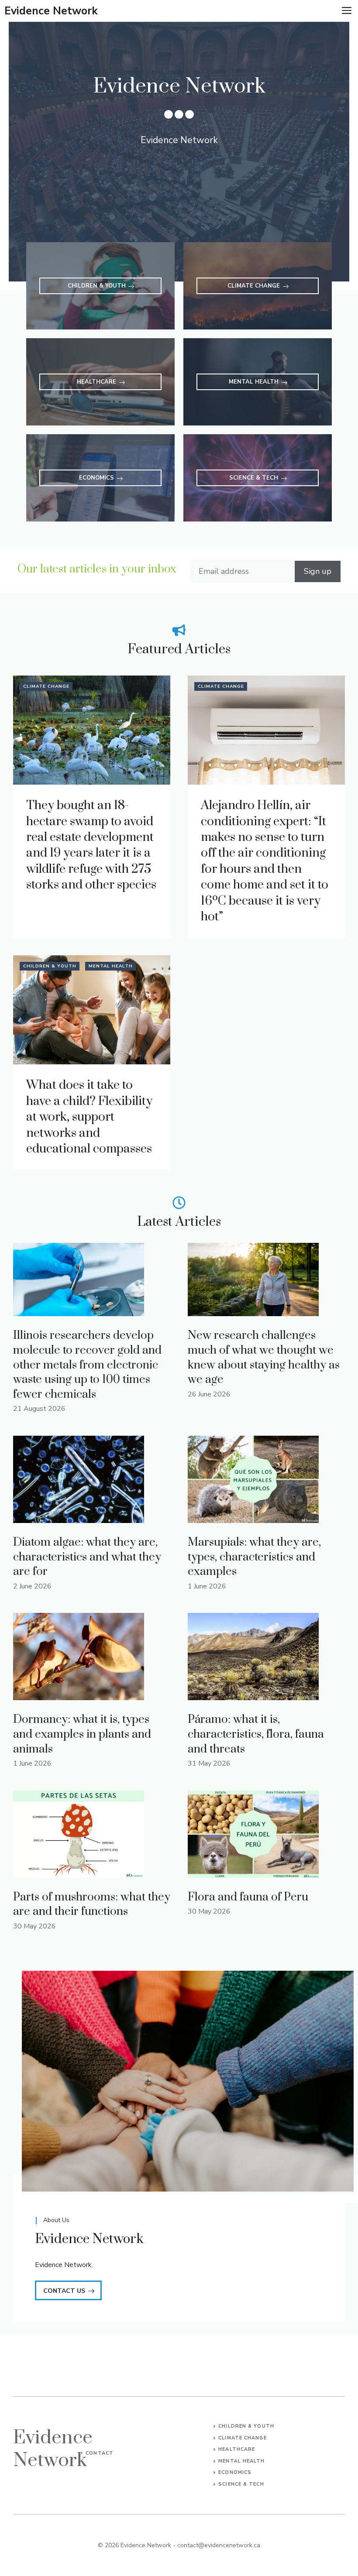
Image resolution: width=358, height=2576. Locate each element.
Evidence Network (51, 11)
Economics (235, 2472)
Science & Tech (241, 2484)
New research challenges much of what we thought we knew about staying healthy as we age (264, 1358)
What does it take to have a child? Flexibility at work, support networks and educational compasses (89, 1117)
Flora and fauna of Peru (248, 1897)
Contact (100, 2453)
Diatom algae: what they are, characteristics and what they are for (87, 1557)
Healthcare (237, 2449)
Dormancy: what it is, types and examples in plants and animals (82, 1734)
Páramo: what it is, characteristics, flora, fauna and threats (256, 1734)
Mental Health (111, 966)
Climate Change (46, 686)
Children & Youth (50, 966)
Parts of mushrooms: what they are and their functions (92, 1905)
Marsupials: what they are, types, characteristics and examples (254, 1557)
